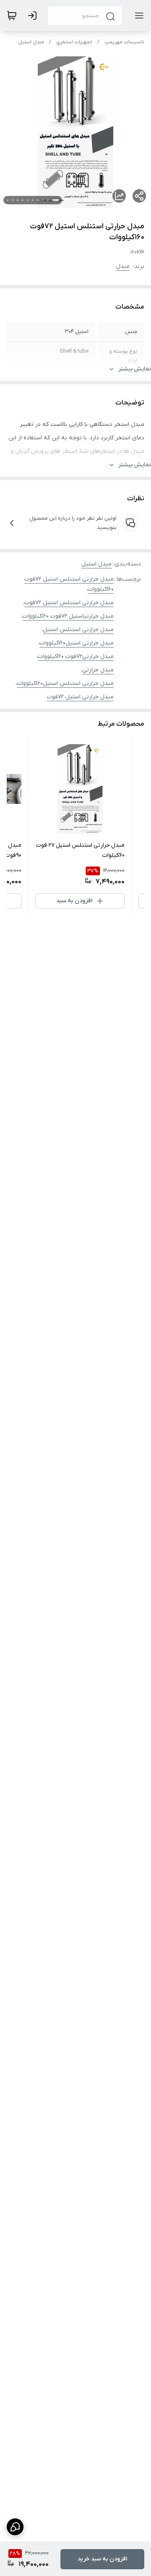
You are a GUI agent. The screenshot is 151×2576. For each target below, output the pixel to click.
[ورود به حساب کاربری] (34, 16)
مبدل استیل (31, 42)
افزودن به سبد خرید (102, 2559)
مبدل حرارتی (98, 670)
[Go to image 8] (18, 200)
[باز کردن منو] (138, 16)
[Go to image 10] (8, 200)
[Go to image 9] (13, 200)
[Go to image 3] (43, 200)
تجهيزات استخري (74, 42)
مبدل (123, 266)
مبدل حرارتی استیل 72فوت (80, 697)
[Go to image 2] (48, 200)
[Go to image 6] (28, 200)
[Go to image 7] (23, 200)
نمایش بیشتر (135, 369)
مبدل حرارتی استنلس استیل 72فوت (69, 603)
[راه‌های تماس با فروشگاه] (15, 2527)
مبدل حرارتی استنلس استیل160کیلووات (65, 683)
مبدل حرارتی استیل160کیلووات (77, 643)
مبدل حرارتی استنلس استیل (78, 630)
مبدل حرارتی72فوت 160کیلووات (76, 657)
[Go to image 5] (33, 200)
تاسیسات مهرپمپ (124, 42)
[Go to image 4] (38, 200)
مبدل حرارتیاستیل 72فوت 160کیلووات (68, 616)
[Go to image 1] (55, 200)
